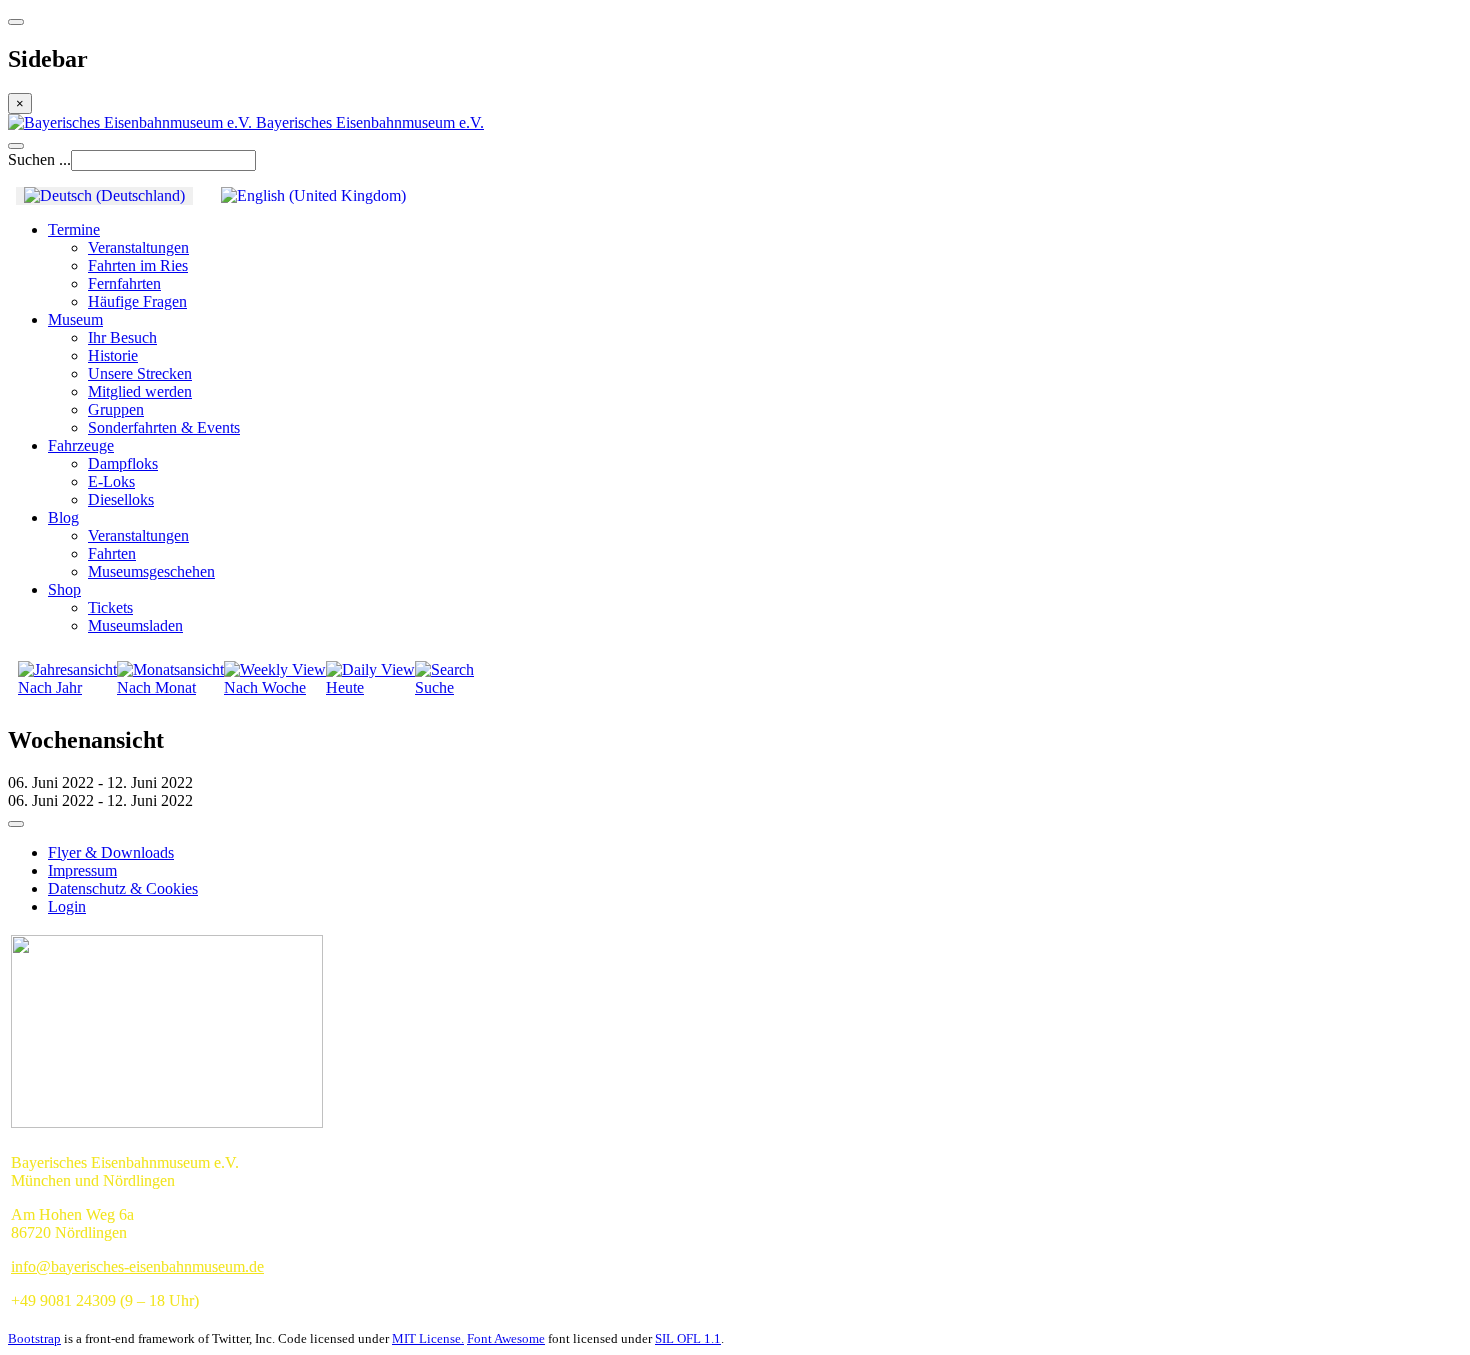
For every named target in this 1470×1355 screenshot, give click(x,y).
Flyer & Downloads (111, 852)
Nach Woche (265, 687)
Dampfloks (123, 463)
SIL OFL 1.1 (688, 1338)
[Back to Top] (16, 824)
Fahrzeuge (81, 445)
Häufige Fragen (137, 301)
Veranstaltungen (138, 247)
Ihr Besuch (122, 337)
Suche (434, 687)
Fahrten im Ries (138, 265)
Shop (64, 589)
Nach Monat (156, 687)
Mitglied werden (140, 391)
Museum (75, 319)
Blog (63, 517)
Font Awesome (506, 1338)
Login (67, 906)
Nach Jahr (50, 687)
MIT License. (428, 1338)
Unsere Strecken (140, 373)
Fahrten (112, 553)
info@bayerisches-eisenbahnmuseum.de (137, 1266)
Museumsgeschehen (151, 571)
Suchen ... (39, 159)
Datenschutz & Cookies (123, 888)
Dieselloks (121, 499)
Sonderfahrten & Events (164, 427)
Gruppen (116, 409)
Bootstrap (34, 1338)
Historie (113, 355)
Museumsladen (135, 625)
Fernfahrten (124, 283)
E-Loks (111, 481)
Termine (74, 229)
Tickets (110, 607)
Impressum (82, 870)
